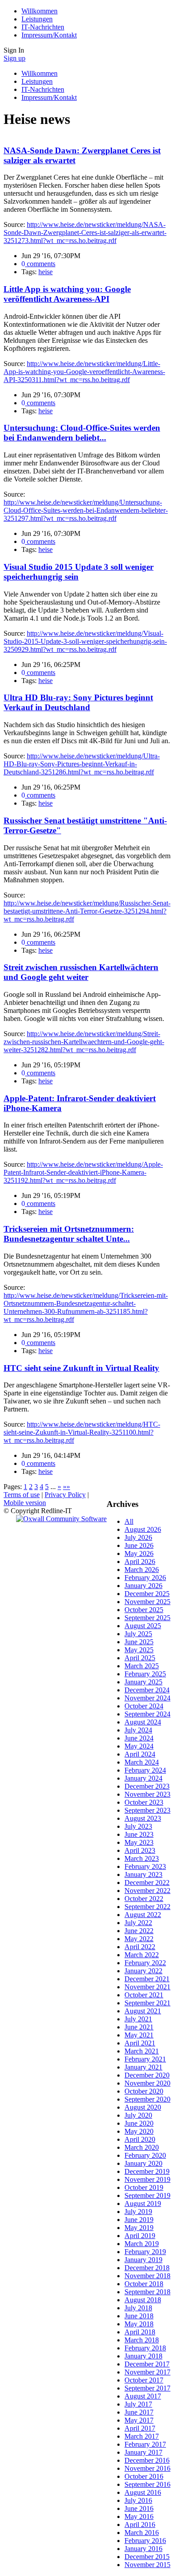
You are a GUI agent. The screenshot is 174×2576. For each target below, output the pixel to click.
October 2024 (144, 1706)
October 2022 (144, 1899)
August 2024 (143, 1722)
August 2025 (143, 1626)
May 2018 (139, 2324)
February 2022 (145, 1963)
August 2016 (143, 2492)
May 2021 (139, 2035)
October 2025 (144, 1610)
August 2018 (143, 2300)
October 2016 (144, 2476)
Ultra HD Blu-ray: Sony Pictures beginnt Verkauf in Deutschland (78, 702)
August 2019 (143, 2204)
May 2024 (139, 1746)
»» (66, 1487)
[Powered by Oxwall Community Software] (61, 1519)
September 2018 (147, 2292)
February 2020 (145, 2155)
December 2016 (147, 2460)
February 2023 (145, 1866)
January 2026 (143, 1586)
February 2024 (145, 1770)
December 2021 (147, 1979)
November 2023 (147, 1794)
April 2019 (140, 2236)
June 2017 (139, 2412)
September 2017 (147, 2388)
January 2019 (143, 2260)
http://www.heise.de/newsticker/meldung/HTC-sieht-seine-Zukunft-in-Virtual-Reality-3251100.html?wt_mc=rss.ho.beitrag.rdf (82, 1432)
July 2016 (138, 2500)
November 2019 (147, 2179)
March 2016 (142, 2533)
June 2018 (139, 2316)
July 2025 (138, 1634)
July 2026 (138, 1537)
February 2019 (145, 2252)
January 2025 (143, 1682)
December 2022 (147, 1883)
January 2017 (143, 2452)
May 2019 (139, 2228)
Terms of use (22, 1495)
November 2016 (147, 2468)
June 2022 (139, 1931)
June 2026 (139, 1545)
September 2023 (147, 1810)
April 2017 (140, 2428)
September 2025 (147, 1618)
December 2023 (147, 1786)
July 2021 (138, 2019)
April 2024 (140, 1754)
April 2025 (140, 1658)
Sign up (14, 58)
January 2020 (143, 2163)
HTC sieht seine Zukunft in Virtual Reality (81, 1368)
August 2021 (143, 2011)
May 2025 (139, 1650)
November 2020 (147, 2083)
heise (46, 272)
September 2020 (147, 2099)
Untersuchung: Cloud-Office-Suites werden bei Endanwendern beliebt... (82, 433)
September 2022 (147, 1907)
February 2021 (145, 2059)
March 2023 (142, 1858)
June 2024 (139, 1738)
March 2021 (142, 2051)
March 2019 (142, 2244)
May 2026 (139, 1553)
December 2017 (147, 2364)
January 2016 (143, 2549)
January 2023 (143, 1874)
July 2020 (138, 2115)
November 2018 (147, 2276)
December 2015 (147, 2557)
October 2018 (144, 2284)
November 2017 (147, 2372)
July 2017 (138, 2404)
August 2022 (143, 1915)
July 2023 (138, 1826)
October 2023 (144, 1802)
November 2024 (147, 1698)
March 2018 (142, 2340)
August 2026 (143, 1529)
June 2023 (139, 1834)
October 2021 (144, 1995)
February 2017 (145, 2444)
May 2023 (139, 1842)
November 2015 (147, 2565)
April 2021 (140, 2043)
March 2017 (142, 2436)
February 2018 (145, 2348)
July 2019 (138, 2212)
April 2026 (140, 1562)
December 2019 (147, 2171)
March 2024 (142, 1762)
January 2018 (143, 2356)
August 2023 (143, 1818)
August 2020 (143, 2107)
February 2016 (145, 2541)
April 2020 (140, 2139)
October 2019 (144, 2187)
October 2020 (144, 2091)
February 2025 (145, 1674)
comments (38, 264)
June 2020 (139, 2123)
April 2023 (140, 1850)
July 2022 (138, 1923)
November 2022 (147, 1891)
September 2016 (147, 2484)
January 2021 (143, 2067)
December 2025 (147, 1594)
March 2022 (142, 1955)
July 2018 (138, 2308)
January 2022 (143, 1971)
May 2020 (139, 2131)
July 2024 (138, 1730)
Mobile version (25, 1503)
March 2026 (142, 1570)
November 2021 (147, 1987)
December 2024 (147, 1690)
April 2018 (140, 2332)
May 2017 (139, 2420)
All (129, 1521)
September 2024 (147, 1714)
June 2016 (139, 2508)
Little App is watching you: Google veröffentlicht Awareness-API (67, 294)
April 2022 (140, 1947)
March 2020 (142, 2147)
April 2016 (140, 2525)
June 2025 (139, 1642)
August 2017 (143, 2396)
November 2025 (147, 1602)
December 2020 (147, 2075)
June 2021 (139, 2027)
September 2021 (147, 2003)
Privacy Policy (65, 1495)
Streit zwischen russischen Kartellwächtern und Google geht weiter (81, 972)
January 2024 (143, 1778)
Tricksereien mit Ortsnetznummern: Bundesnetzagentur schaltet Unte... (69, 1234)
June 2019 (139, 2220)
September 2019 (147, 2195)
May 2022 (139, 1939)
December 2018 (147, 2268)
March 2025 (142, 1666)
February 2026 (145, 1578)
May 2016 (139, 2516)
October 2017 (144, 2380)
